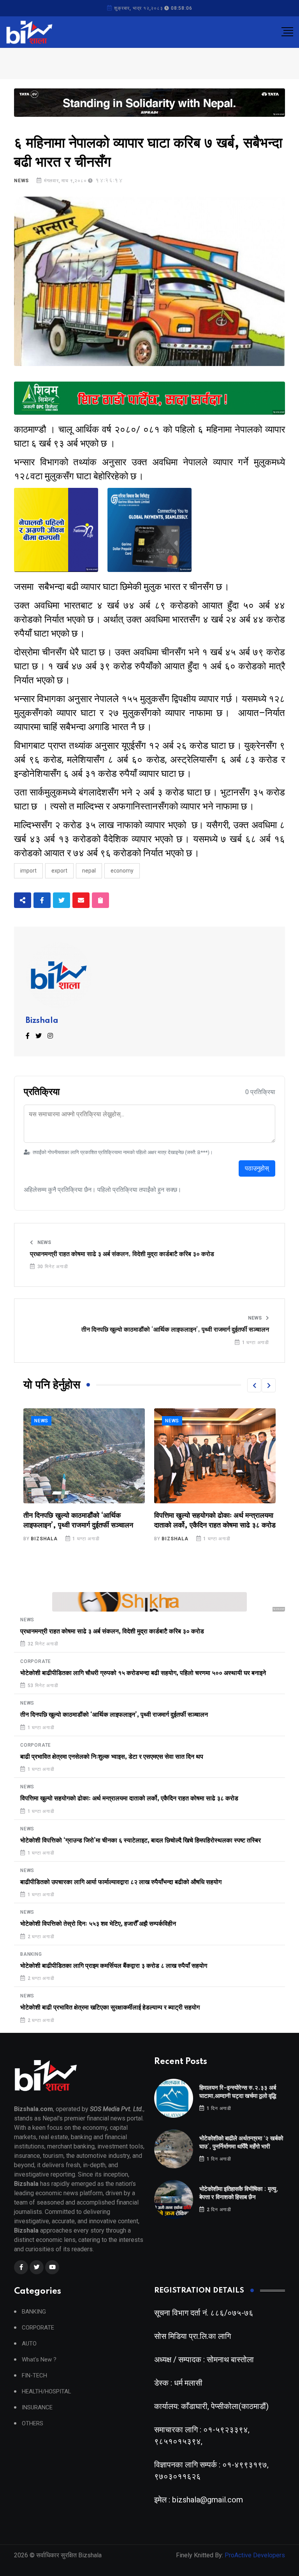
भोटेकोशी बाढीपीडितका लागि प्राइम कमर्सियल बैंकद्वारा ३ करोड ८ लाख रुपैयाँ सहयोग (114, 1966)
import (28, 871)
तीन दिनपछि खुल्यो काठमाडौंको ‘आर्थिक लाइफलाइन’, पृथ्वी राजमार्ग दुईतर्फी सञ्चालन (175, 1330)
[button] (254, 1385)
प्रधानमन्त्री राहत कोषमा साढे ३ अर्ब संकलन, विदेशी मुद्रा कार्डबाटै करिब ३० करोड (122, 1254)
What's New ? (39, 2360)
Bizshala (42, 1021)
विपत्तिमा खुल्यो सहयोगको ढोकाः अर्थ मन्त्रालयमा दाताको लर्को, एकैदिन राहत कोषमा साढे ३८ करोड (129, 1798)
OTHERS (33, 2424)
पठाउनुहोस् (257, 1168)
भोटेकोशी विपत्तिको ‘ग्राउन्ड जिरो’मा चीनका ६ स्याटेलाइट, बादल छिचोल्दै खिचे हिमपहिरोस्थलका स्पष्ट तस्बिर (215, 1526)
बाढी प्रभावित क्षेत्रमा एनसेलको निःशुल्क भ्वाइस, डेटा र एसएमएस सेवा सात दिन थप (112, 1757)
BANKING (31, 1954)
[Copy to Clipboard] (100, 900)
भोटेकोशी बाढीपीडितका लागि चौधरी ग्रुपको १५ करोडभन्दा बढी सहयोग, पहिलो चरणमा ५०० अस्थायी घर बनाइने (143, 1673)
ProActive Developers (255, 2555)
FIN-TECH (34, 2376)
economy (122, 871)
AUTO (29, 2344)
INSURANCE (37, 2408)
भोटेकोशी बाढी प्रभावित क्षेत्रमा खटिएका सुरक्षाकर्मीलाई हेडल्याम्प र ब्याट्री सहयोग (110, 2008)
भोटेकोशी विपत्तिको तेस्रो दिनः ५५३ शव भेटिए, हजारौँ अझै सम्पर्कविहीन (98, 1924)
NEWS (21, 181)
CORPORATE (36, 1661)
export (59, 871)
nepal (89, 871)
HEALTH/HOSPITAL (47, 2392)
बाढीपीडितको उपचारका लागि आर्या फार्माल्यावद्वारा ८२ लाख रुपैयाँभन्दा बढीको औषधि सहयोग (121, 1882)
